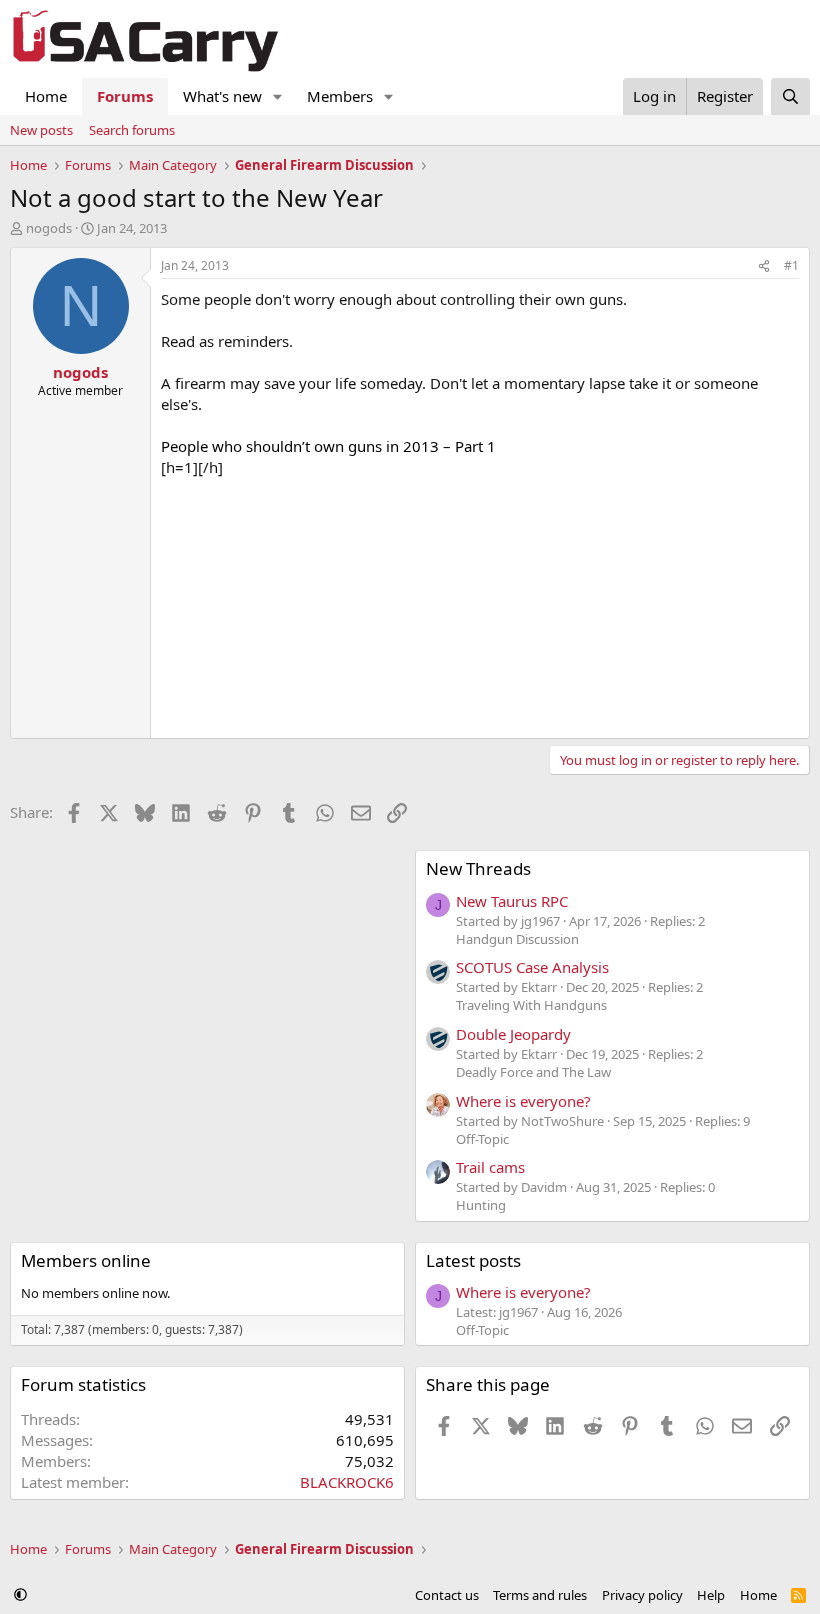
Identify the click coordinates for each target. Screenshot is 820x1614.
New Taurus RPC (512, 901)
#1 (791, 265)
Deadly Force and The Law (533, 1072)
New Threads (478, 868)
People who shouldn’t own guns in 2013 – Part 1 (328, 446)
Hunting (481, 1205)
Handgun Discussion (517, 939)
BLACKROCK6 (347, 1482)
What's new (222, 96)
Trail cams (490, 1167)
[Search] (790, 96)
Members (340, 96)
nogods (49, 228)
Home (46, 96)
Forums (125, 96)
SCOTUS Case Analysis (532, 967)
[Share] (764, 266)
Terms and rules (540, 1595)
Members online (86, 1260)
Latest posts (473, 1260)
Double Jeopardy (513, 1034)
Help (711, 1595)
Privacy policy (642, 1595)
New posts (41, 130)
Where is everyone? (523, 1101)
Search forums (132, 130)
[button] (278, 96)
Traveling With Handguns (531, 1005)
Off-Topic (482, 1139)
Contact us (447, 1595)
